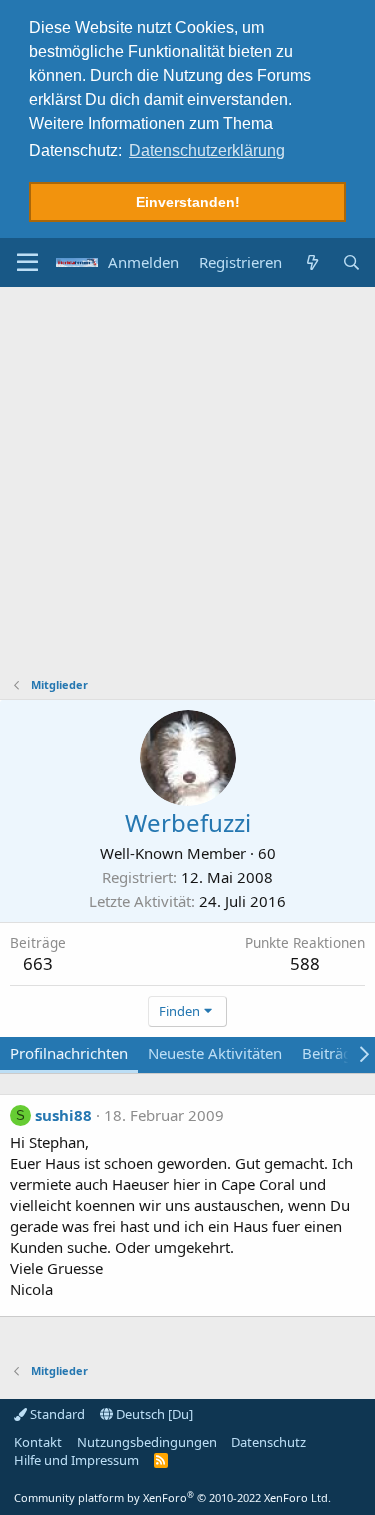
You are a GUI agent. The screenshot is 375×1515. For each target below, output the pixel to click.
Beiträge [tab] (331, 1053)
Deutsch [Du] (153, 1414)
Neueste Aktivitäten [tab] (215, 1053)
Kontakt (38, 1442)
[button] (27, 263)
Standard (56, 1414)
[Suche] (351, 262)
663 (38, 963)
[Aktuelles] (311, 262)
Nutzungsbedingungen (147, 1442)
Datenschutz (268, 1442)
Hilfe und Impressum (76, 1460)
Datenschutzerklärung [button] (207, 150)
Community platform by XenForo (172, 1497)
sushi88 (63, 1115)
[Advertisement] (187, 484)
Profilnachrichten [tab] (69, 1053)
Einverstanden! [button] (188, 202)
